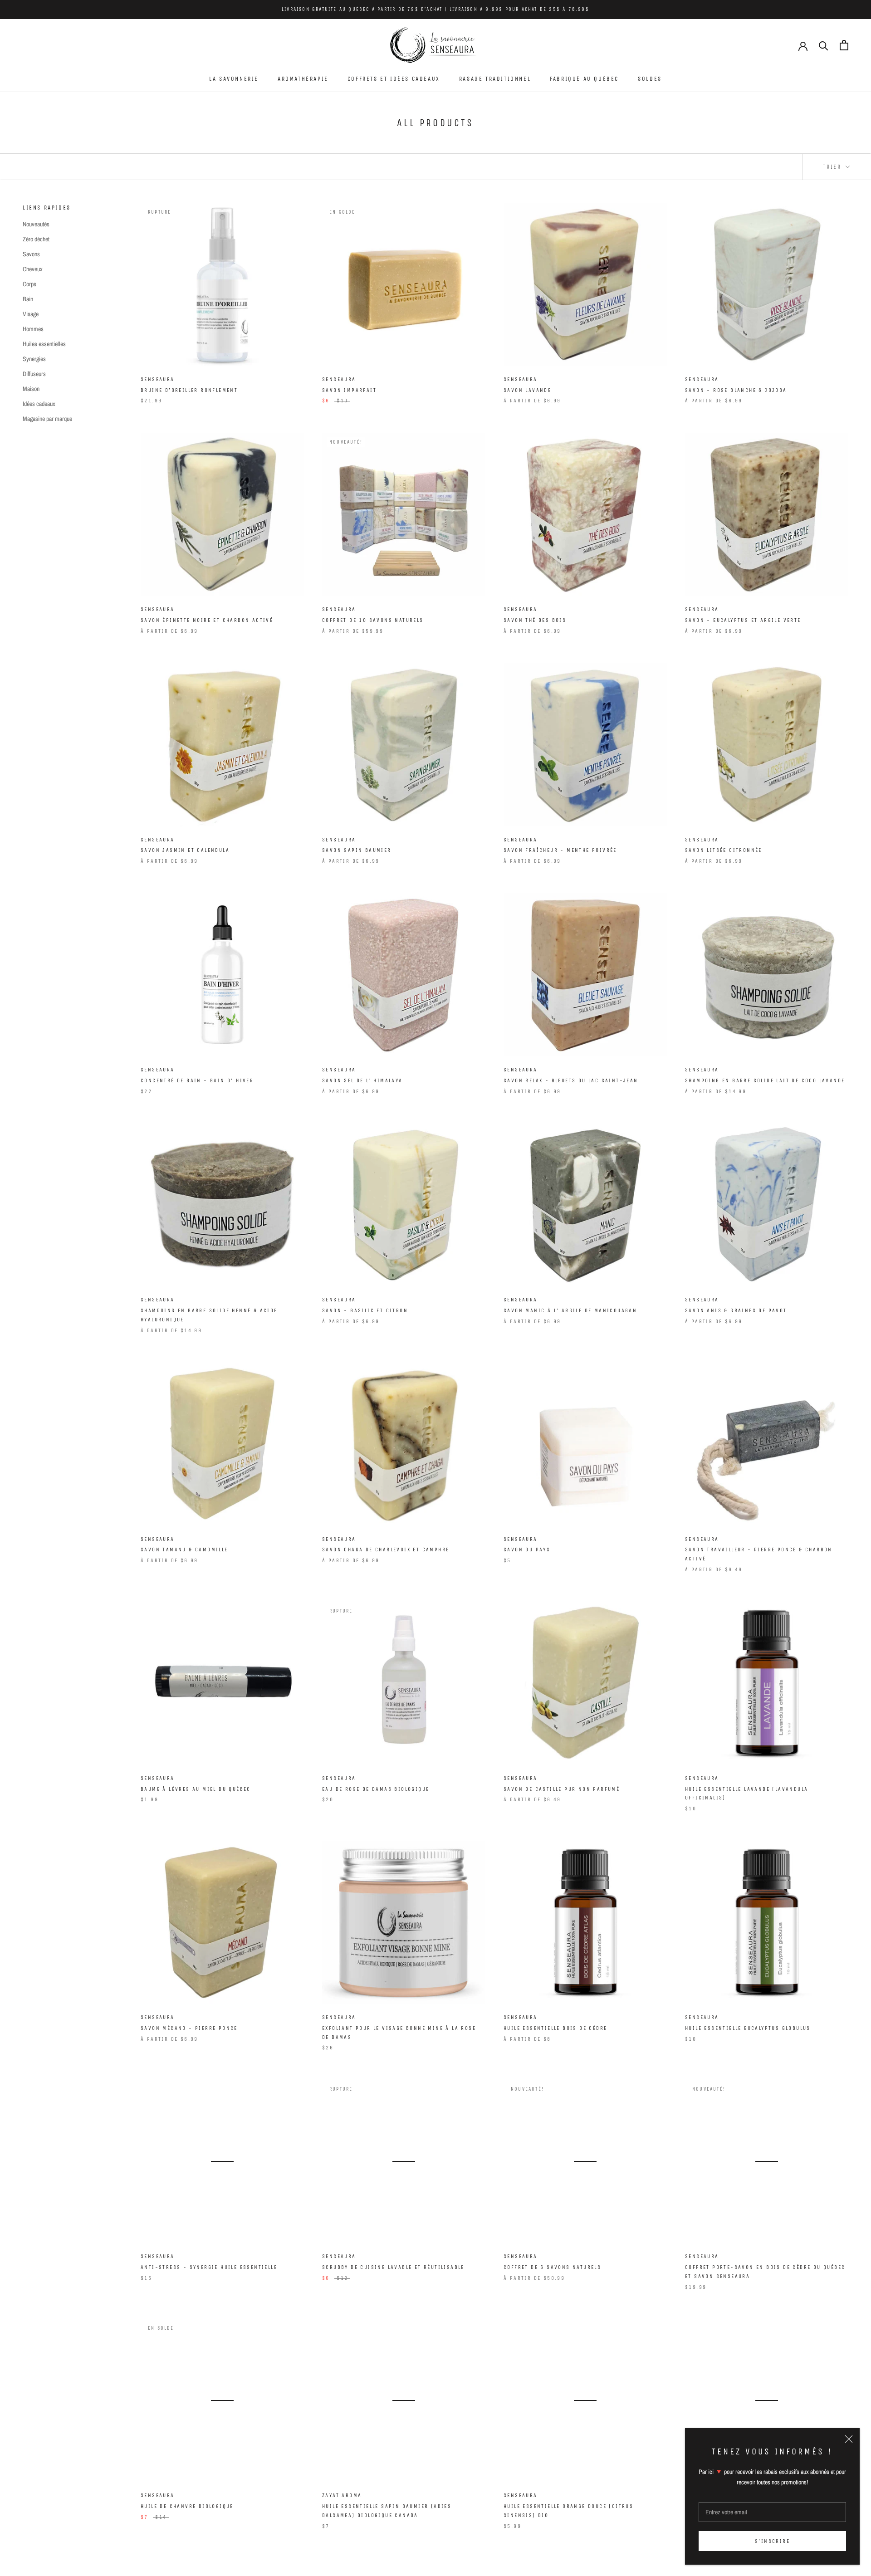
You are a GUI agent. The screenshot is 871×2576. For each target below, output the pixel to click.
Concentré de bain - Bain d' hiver (197, 1080)
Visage (31, 314)
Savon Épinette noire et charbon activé (207, 620)
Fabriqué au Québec (584, 79)
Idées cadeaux (39, 404)
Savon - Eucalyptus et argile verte (743, 620)
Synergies (34, 359)
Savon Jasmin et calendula (185, 850)
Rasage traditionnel (495, 79)
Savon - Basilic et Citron (365, 1310)
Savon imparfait (349, 390)
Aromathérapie (303, 79)
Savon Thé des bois (535, 620)
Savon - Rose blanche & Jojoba (736, 390)
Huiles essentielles (44, 344)
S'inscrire (772, 2541)
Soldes (650, 79)
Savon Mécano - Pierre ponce (189, 2028)
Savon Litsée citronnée (724, 850)
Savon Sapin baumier (357, 850)
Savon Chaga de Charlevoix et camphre (386, 1550)
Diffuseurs (34, 374)
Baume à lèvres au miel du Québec (196, 1789)
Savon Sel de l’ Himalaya (362, 1080)
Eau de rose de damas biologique (376, 1789)
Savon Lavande (527, 390)
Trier (833, 167)
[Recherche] (824, 45)
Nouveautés (36, 224)
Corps (29, 284)
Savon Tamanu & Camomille (184, 1550)
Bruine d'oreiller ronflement (189, 390)
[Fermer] (849, 2439)
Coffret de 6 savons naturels (552, 2267)
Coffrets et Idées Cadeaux (394, 79)
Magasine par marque (47, 419)
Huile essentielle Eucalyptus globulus (748, 2028)
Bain (28, 299)
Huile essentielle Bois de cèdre (555, 2028)
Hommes (33, 329)
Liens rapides (47, 208)
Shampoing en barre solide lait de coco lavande (765, 1080)
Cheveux (33, 269)
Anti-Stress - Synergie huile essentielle (209, 2267)
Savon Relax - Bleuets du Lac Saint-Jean (571, 1080)
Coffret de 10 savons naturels (373, 620)
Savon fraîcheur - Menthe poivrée (560, 850)
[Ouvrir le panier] (844, 45)
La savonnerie (234, 79)
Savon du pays (527, 1550)
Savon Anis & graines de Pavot (736, 1310)
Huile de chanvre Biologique (187, 2506)
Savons (31, 254)
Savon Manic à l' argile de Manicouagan (570, 1310)
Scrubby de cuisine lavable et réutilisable (393, 2267)
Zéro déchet (36, 239)
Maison (31, 389)
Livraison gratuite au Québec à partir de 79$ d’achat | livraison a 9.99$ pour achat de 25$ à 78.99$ (435, 9)
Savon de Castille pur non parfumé (562, 1789)
